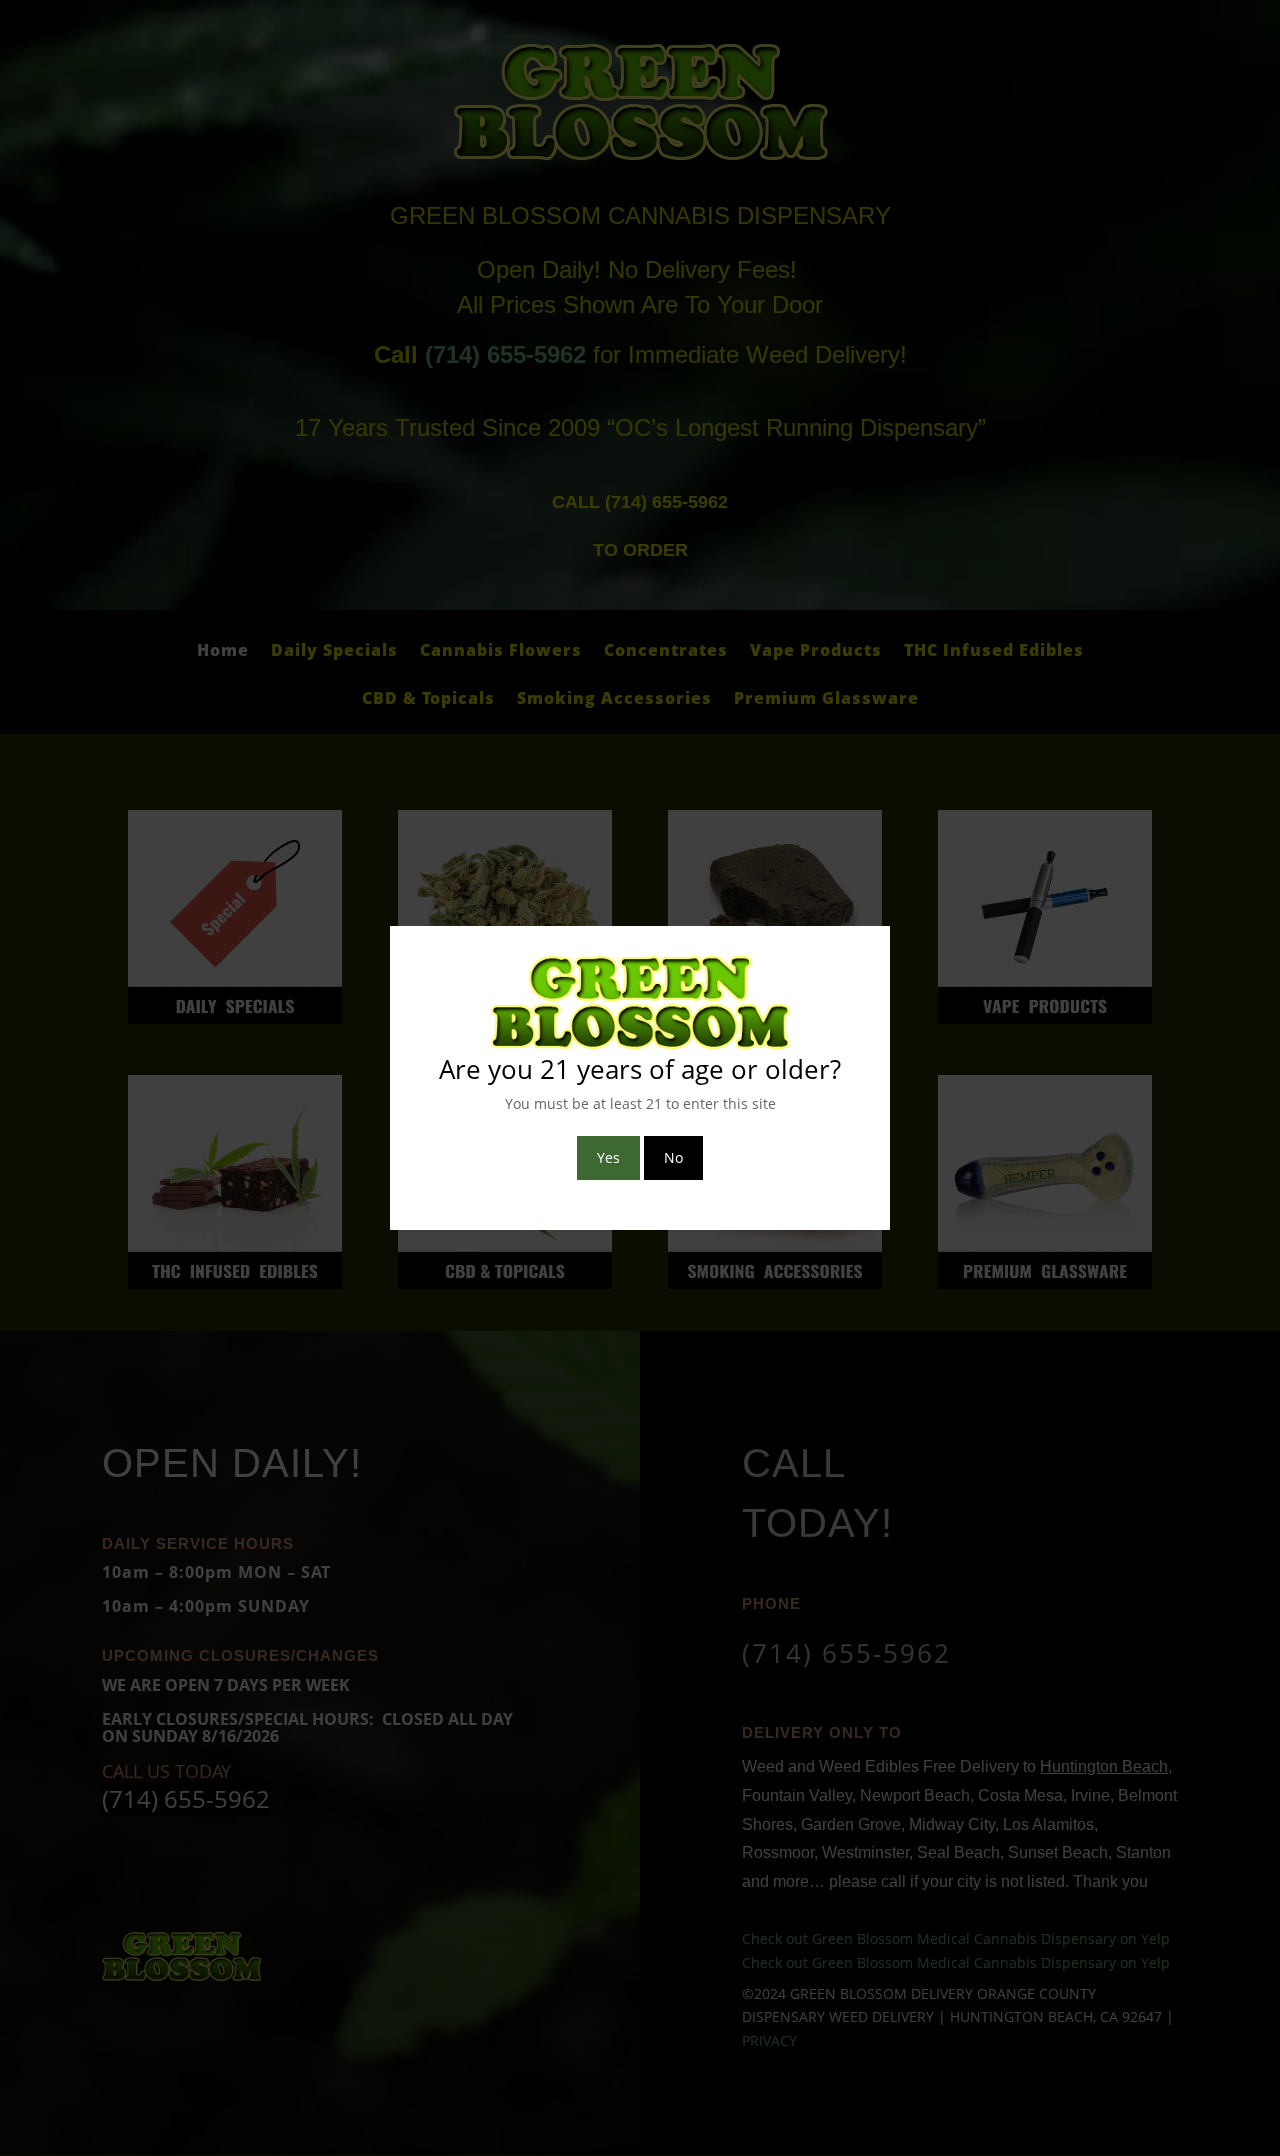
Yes (608, 1157)
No (673, 1157)
